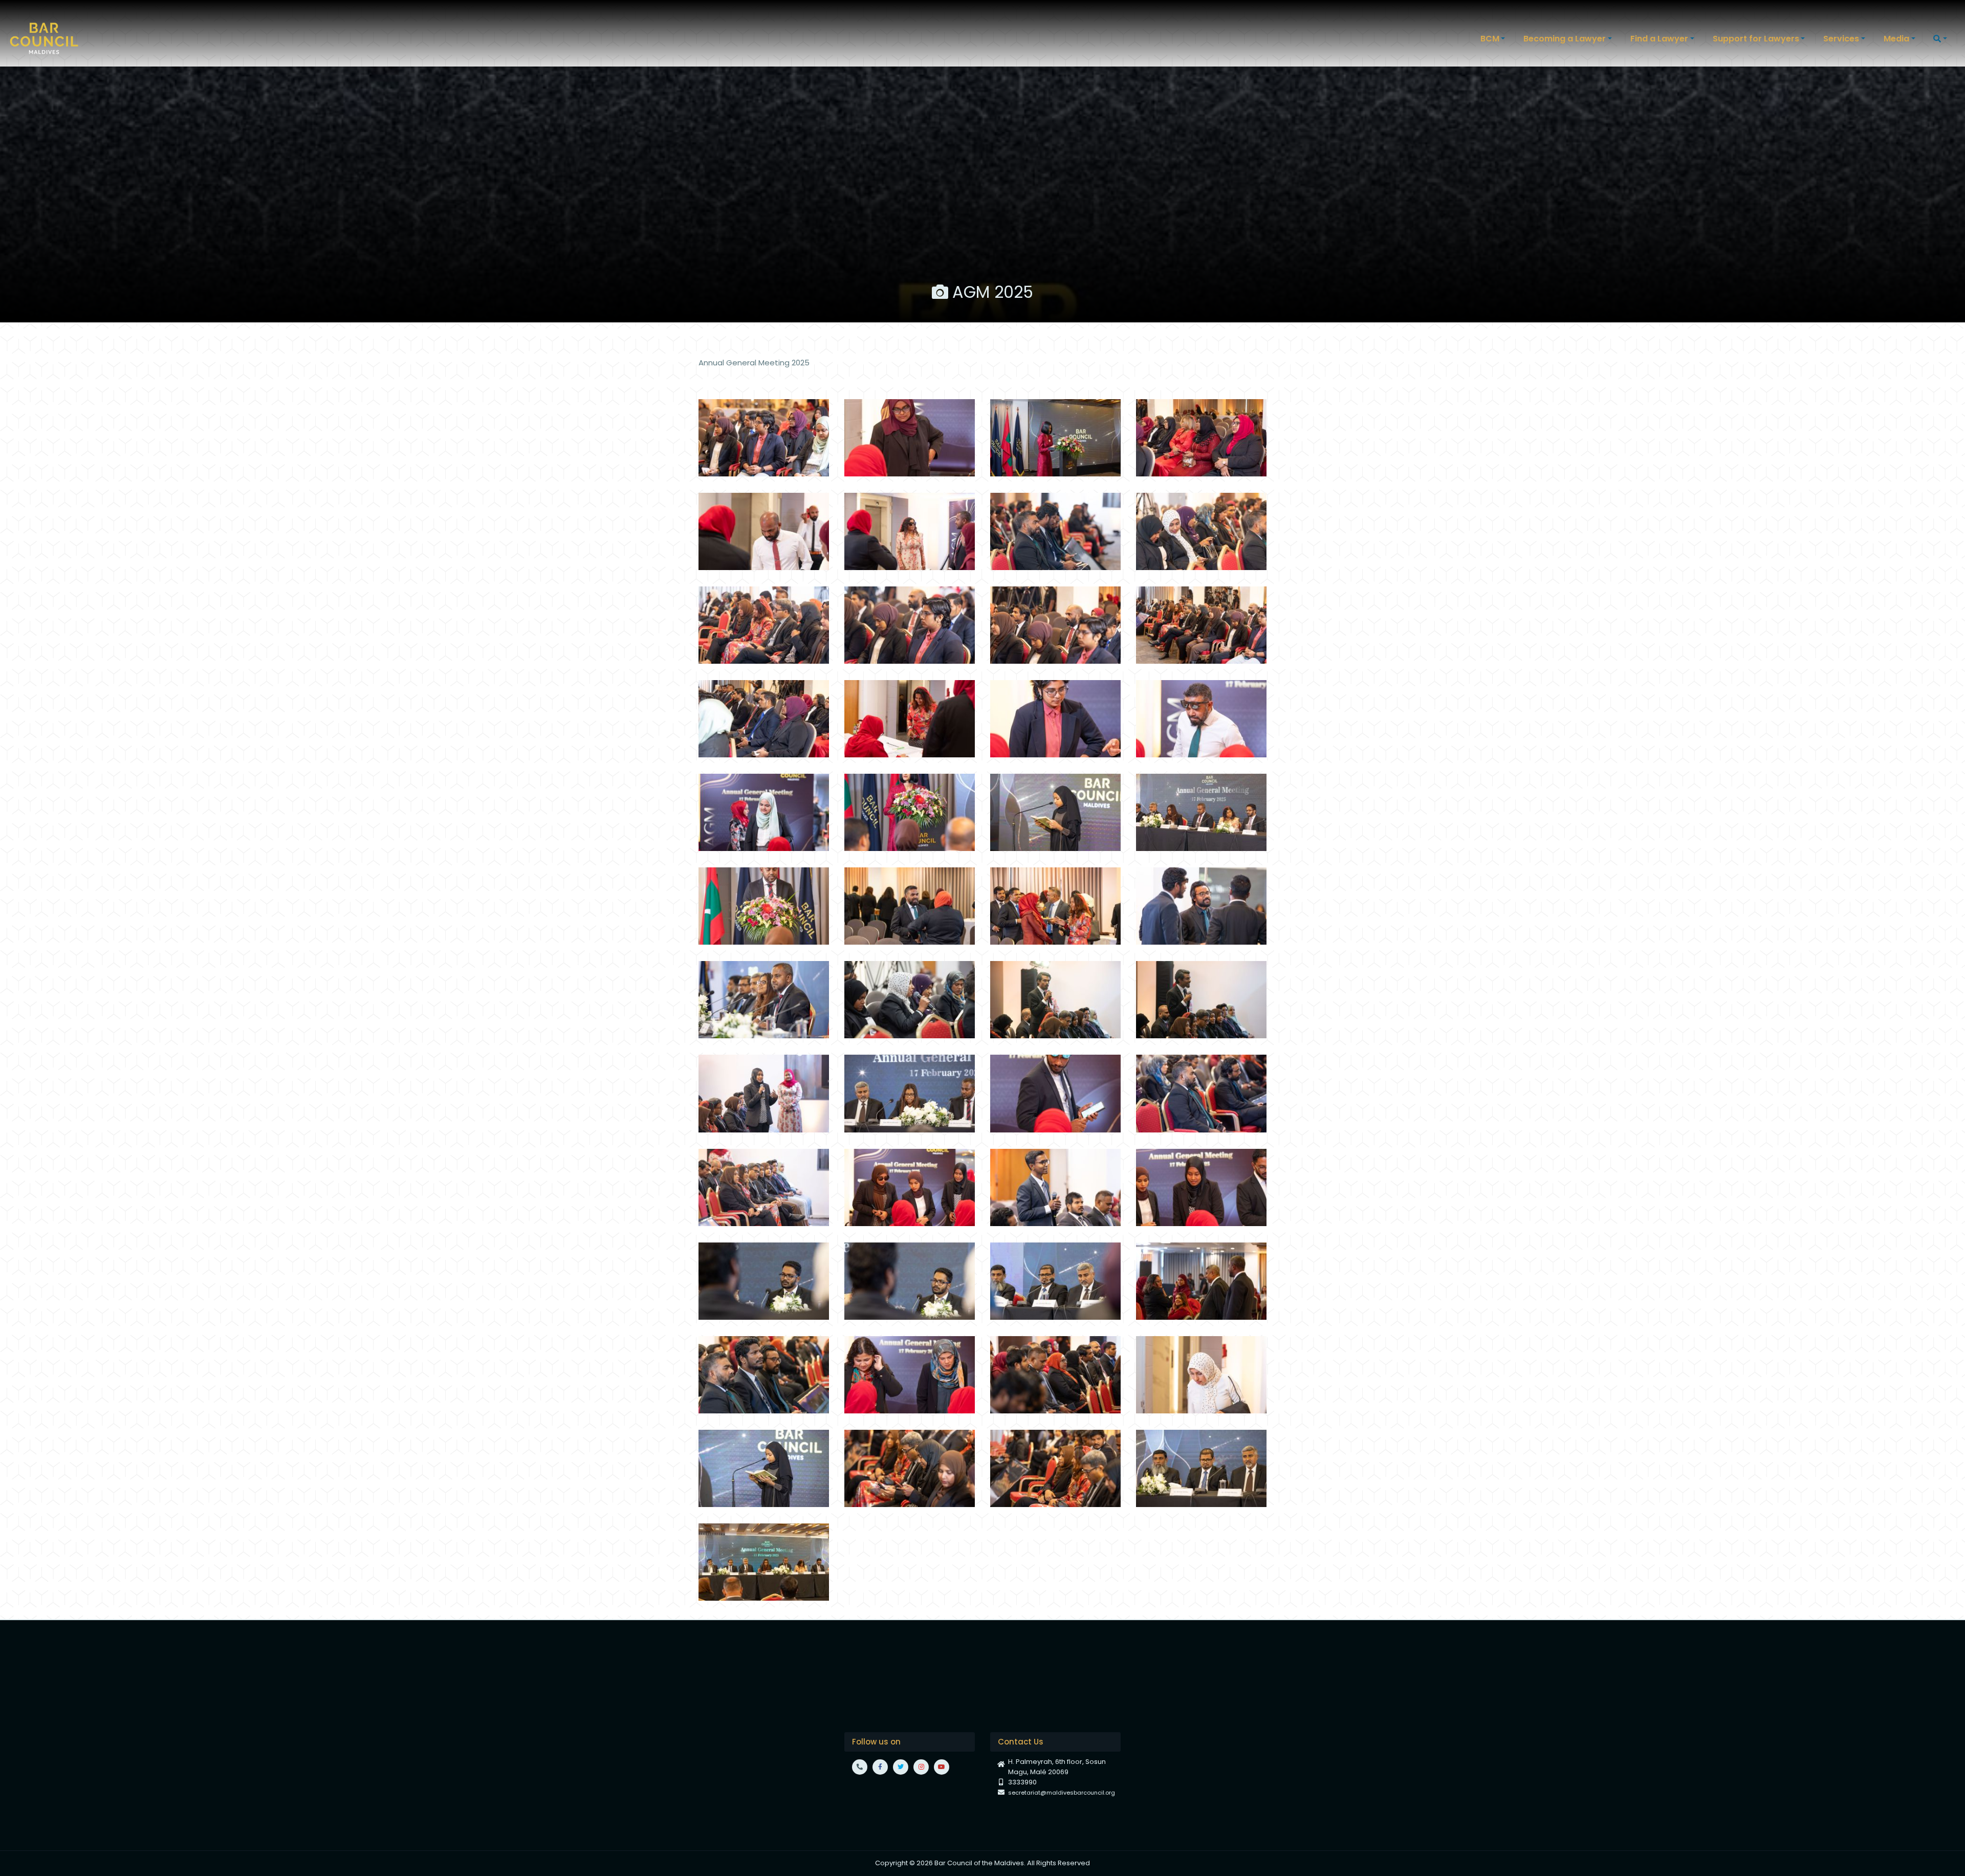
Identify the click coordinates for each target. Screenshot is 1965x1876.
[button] (1494, 39)
